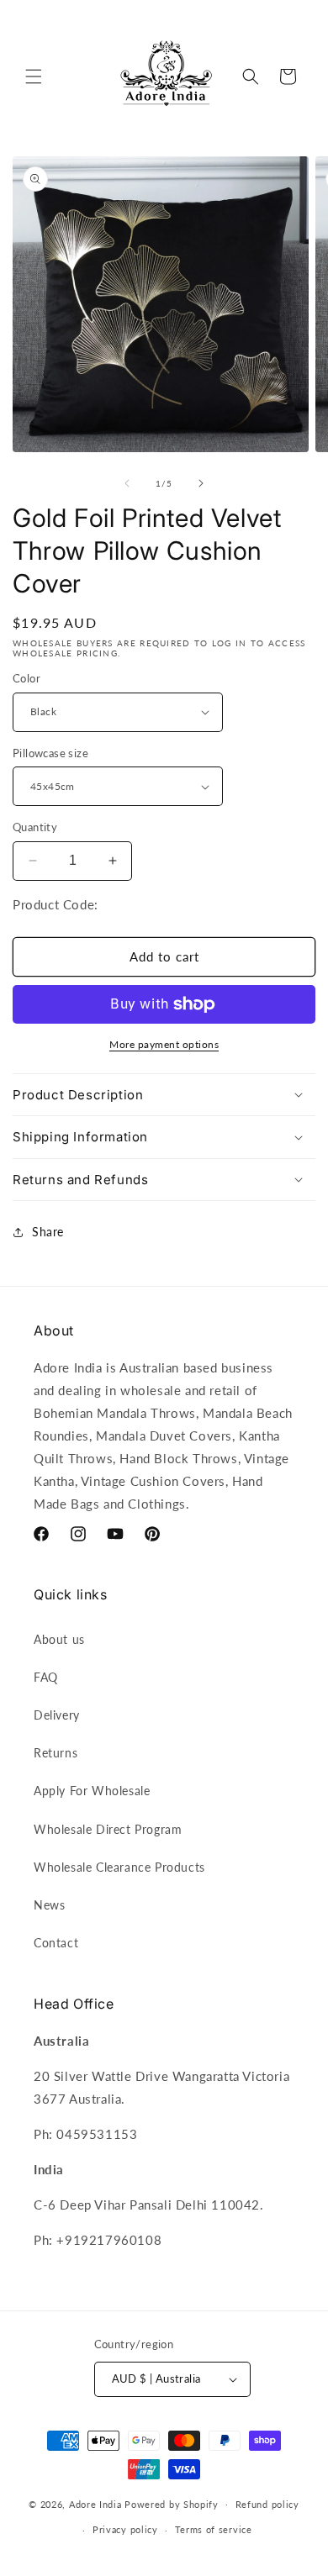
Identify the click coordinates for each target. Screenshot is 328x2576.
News (49, 1905)
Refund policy (267, 2504)
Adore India (95, 2503)
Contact (56, 1943)
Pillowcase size (50, 753)
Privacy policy (125, 2529)
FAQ (46, 1677)
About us (59, 1639)
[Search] (251, 76)
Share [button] (48, 1232)
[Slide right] (201, 483)
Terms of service (214, 2529)
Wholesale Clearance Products (119, 1867)
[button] (34, 76)
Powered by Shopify (172, 2503)
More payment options (164, 1044)
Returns (56, 1753)
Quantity (35, 827)
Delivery (57, 1715)
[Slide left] (127, 483)
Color (26, 678)
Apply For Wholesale (92, 1791)
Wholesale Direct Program (108, 1829)
